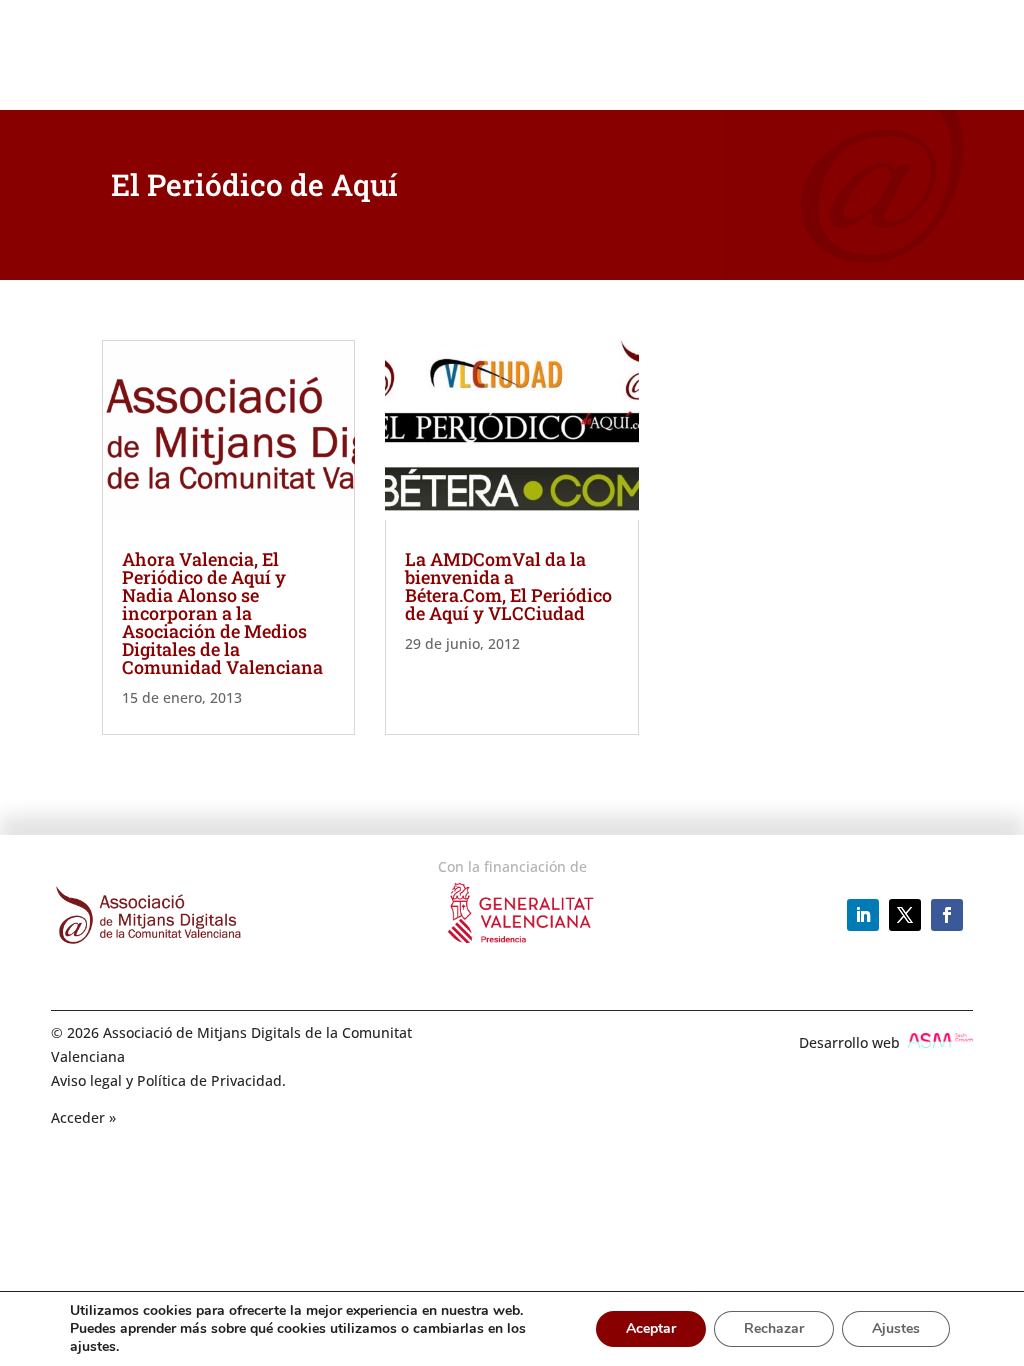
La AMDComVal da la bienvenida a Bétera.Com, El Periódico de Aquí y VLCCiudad (508, 586)
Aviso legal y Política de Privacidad (166, 1080)
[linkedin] (863, 915)
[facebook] (947, 915)
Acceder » (83, 1117)
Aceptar (651, 1328)
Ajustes (896, 1328)
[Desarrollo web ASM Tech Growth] (940, 1042)
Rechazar (774, 1328)
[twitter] (905, 915)
